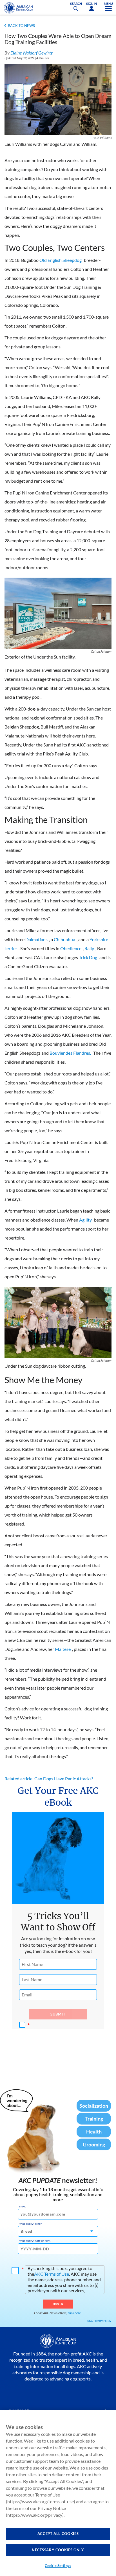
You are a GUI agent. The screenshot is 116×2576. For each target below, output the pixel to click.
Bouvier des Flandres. (70, 1053)
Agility (85, 1220)
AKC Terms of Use (52, 2274)
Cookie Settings (58, 2566)
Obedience (71, 948)
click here (74, 2313)
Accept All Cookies (58, 2534)
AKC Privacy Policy (99, 2321)
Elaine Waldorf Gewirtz (32, 53)
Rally (89, 948)
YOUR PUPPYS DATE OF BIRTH (35, 2241)
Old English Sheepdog (61, 260)
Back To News (21, 26)
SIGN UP (58, 2304)
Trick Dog (88, 957)
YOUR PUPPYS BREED (31, 2224)
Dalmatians (36, 939)
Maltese (63, 1649)
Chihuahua (64, 939)
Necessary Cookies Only (58, 2550)
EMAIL (22, 2207)
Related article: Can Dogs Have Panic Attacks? (49, 1779)
